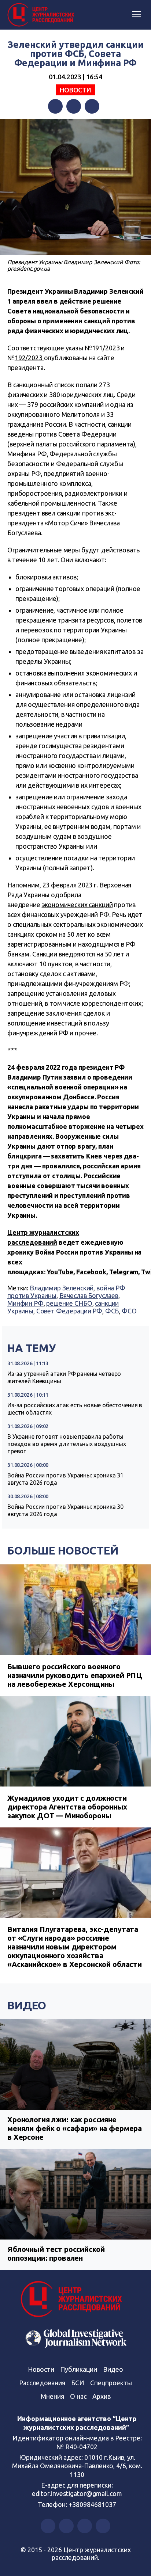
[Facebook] (55, 106)
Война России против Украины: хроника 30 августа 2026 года (65, 1510)
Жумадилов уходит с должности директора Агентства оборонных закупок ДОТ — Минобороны (67, 1807)
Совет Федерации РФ (69, 1311)
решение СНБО (69, 1303)
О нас (78, 2396)
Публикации (79, 2369)
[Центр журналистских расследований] (42, 15)
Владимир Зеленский (62, 1288)
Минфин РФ (25, 1303)
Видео (27, 2005)
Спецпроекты (111, 2383)
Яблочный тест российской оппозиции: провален (56, 2254)
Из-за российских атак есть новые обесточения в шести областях (75, 1409)
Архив (102, 2396)
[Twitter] (74, 106)
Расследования (42, 2383)
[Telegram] (92, 106)
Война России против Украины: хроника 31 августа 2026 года (65, 1479)
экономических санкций (77, 905)
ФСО (129, 1311)
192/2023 (29, 358)
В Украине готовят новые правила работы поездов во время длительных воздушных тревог (67, 1444)
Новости (75, 90)
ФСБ (112, 1311)
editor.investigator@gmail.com (77, 2493)
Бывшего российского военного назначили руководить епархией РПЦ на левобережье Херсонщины (75, 1675)
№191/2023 (102, 348)
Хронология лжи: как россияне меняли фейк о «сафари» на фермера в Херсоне (75, 2128)
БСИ (78, 2383)
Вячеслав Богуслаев (89, 1295)
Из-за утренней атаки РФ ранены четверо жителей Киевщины (64, 1377)
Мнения (52, 2396)
